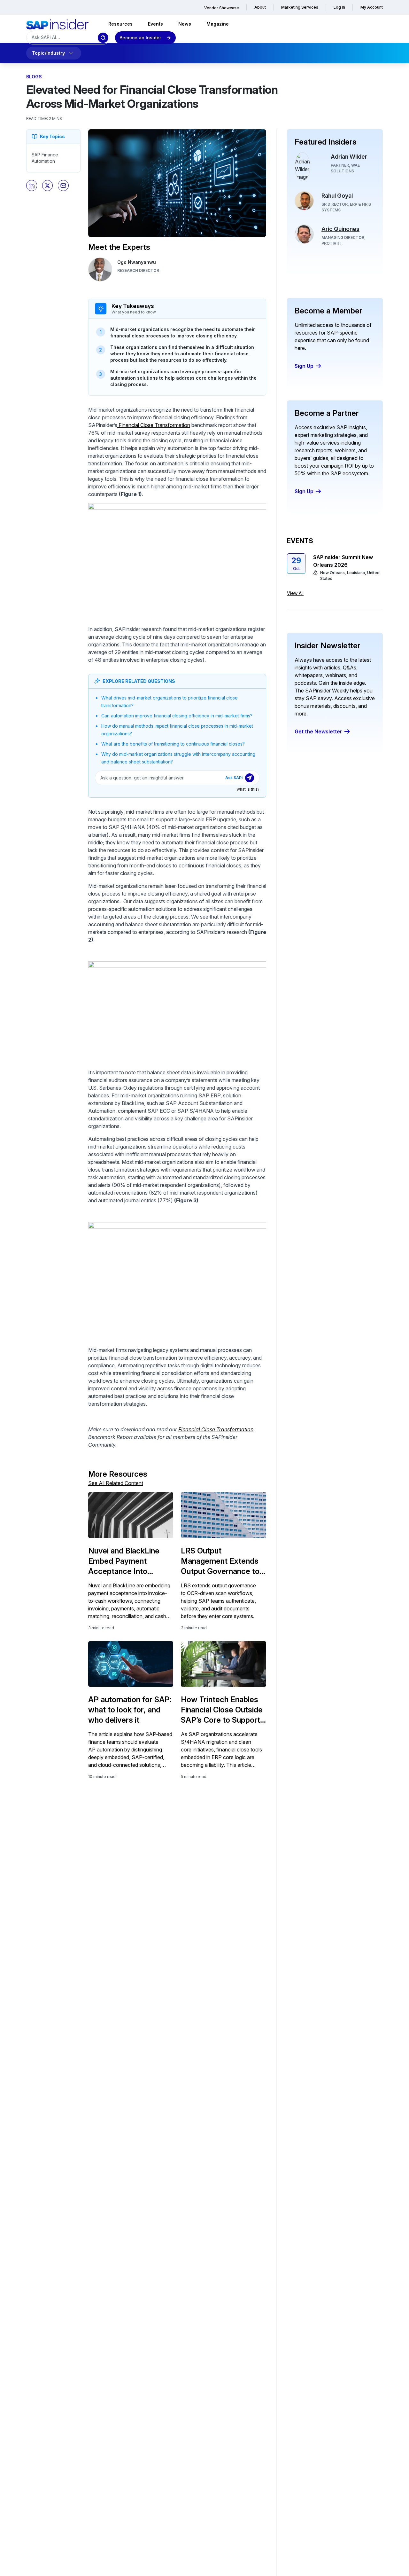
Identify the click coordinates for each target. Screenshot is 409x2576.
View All (295, 593)
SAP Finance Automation (45, 158)
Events (155, 24)
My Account (372, 7)
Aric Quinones (340, 229)
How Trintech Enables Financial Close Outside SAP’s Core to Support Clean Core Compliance (222, 1710)
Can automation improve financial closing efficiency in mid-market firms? (177, 716)
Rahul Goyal (337, 196)
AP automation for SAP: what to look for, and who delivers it (130, 1710)
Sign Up (304, 366)
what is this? (248, 789)
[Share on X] (48, 186)
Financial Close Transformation (154, 425)
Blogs (34, 77)
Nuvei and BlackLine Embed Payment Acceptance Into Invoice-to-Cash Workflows (124, 1561)
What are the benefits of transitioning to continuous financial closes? (173, 744)
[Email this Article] (63, 186)
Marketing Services (300, 7)
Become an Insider (140, 38)
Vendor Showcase (222, 8)
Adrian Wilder (349, 157)
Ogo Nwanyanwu (137, 262)
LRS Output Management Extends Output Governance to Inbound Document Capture (220, 1561)
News (185, 24)
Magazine (218, 24)
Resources (120, 24)
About (260, 7)
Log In (339, 7)
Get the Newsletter (318, 731)
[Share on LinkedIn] (32, 186)
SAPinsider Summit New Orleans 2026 (343, 561)
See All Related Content (116, 1483)
